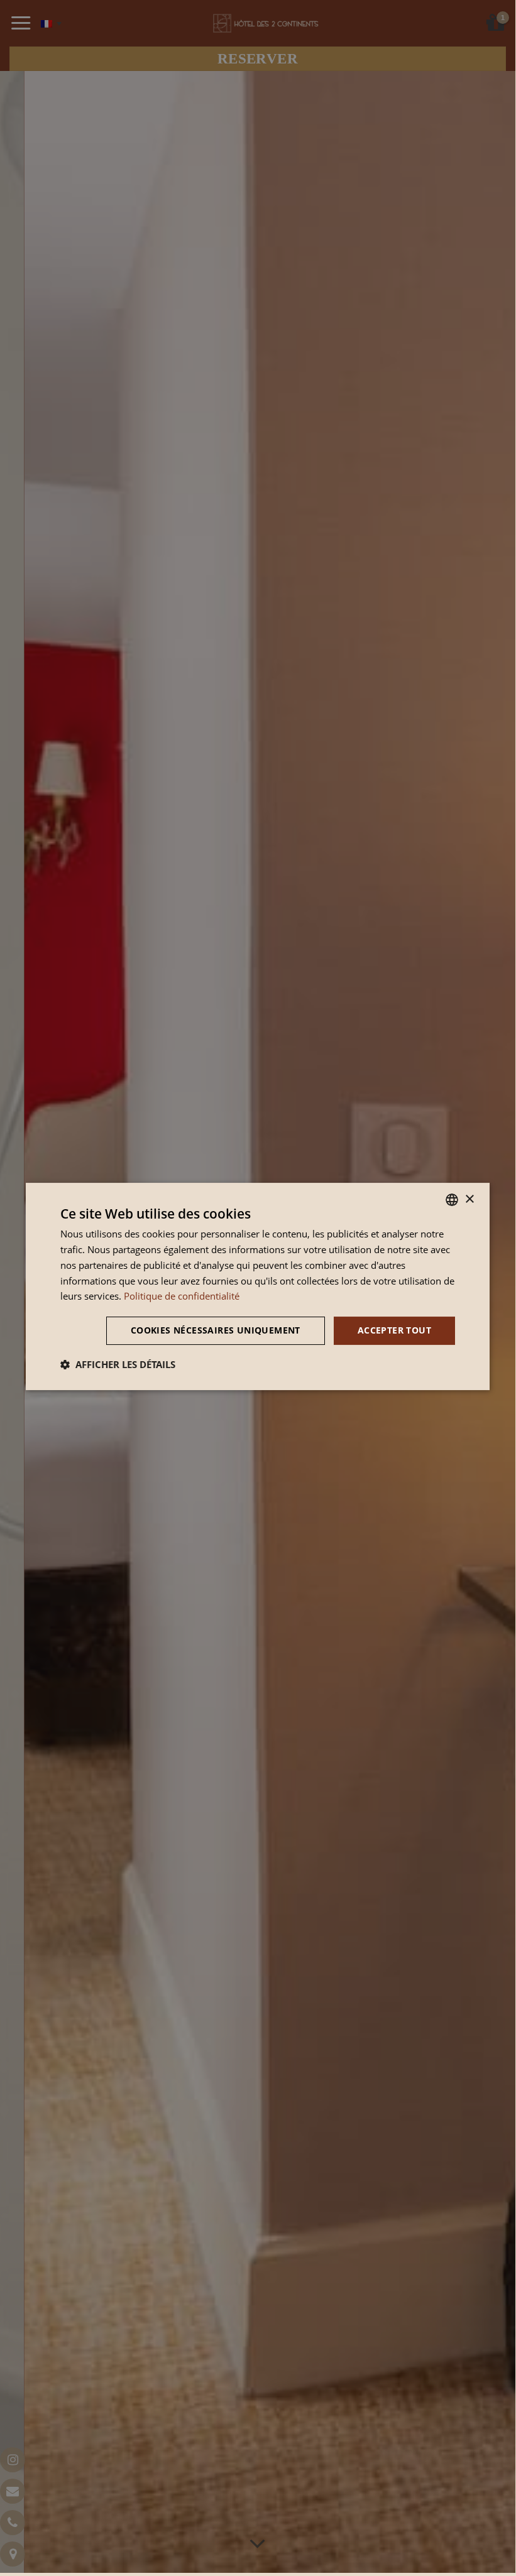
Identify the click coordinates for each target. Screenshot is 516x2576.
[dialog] (258, 1286)
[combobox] (452, 1200)
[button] (118, 1364)
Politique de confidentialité (182, 1296)
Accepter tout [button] (394, 1330)
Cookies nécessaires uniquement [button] (216, 1330)
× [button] (469, 1199)
